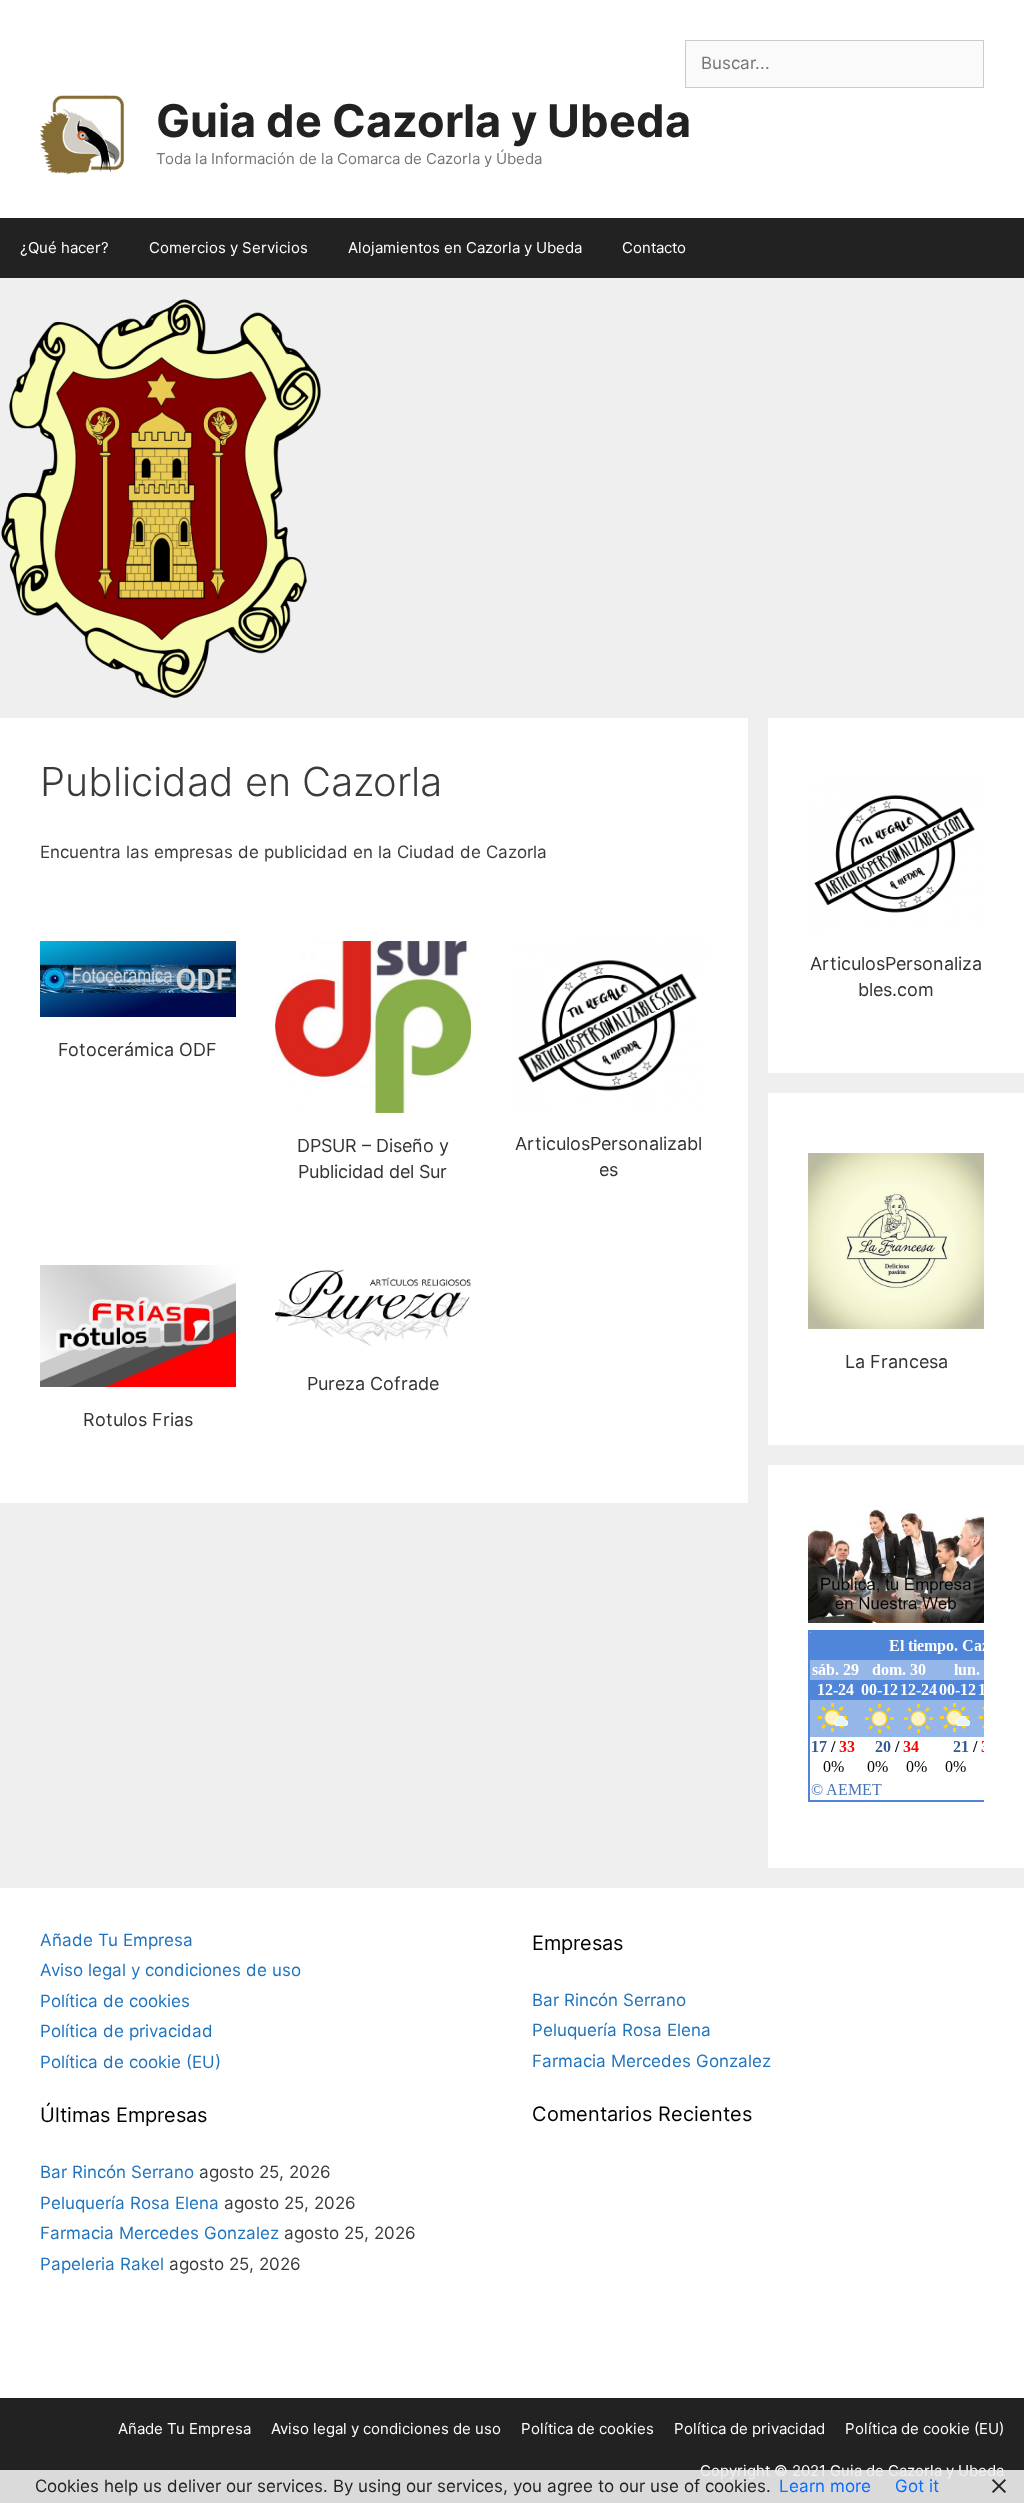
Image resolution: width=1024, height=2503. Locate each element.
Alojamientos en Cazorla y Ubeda (465, 247)
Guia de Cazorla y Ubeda (423, 120)
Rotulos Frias (138, 1325)
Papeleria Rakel (102, 2264)
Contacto (654, 247)
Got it (917, 2486)
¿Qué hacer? (64, 247)
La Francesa (896, 1240)
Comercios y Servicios (228, 247)
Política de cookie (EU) (130, 2062)
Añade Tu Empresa (116, 1940)
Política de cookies (115, 2001)
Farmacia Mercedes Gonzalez (159, 2233)
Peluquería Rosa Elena (129, 2203)
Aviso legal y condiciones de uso (170, 1970)
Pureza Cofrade (373, 1307)
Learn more (825, 2486)
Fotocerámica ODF (137, 978)
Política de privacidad (126, 2031)
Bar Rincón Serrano (117, 2172)
